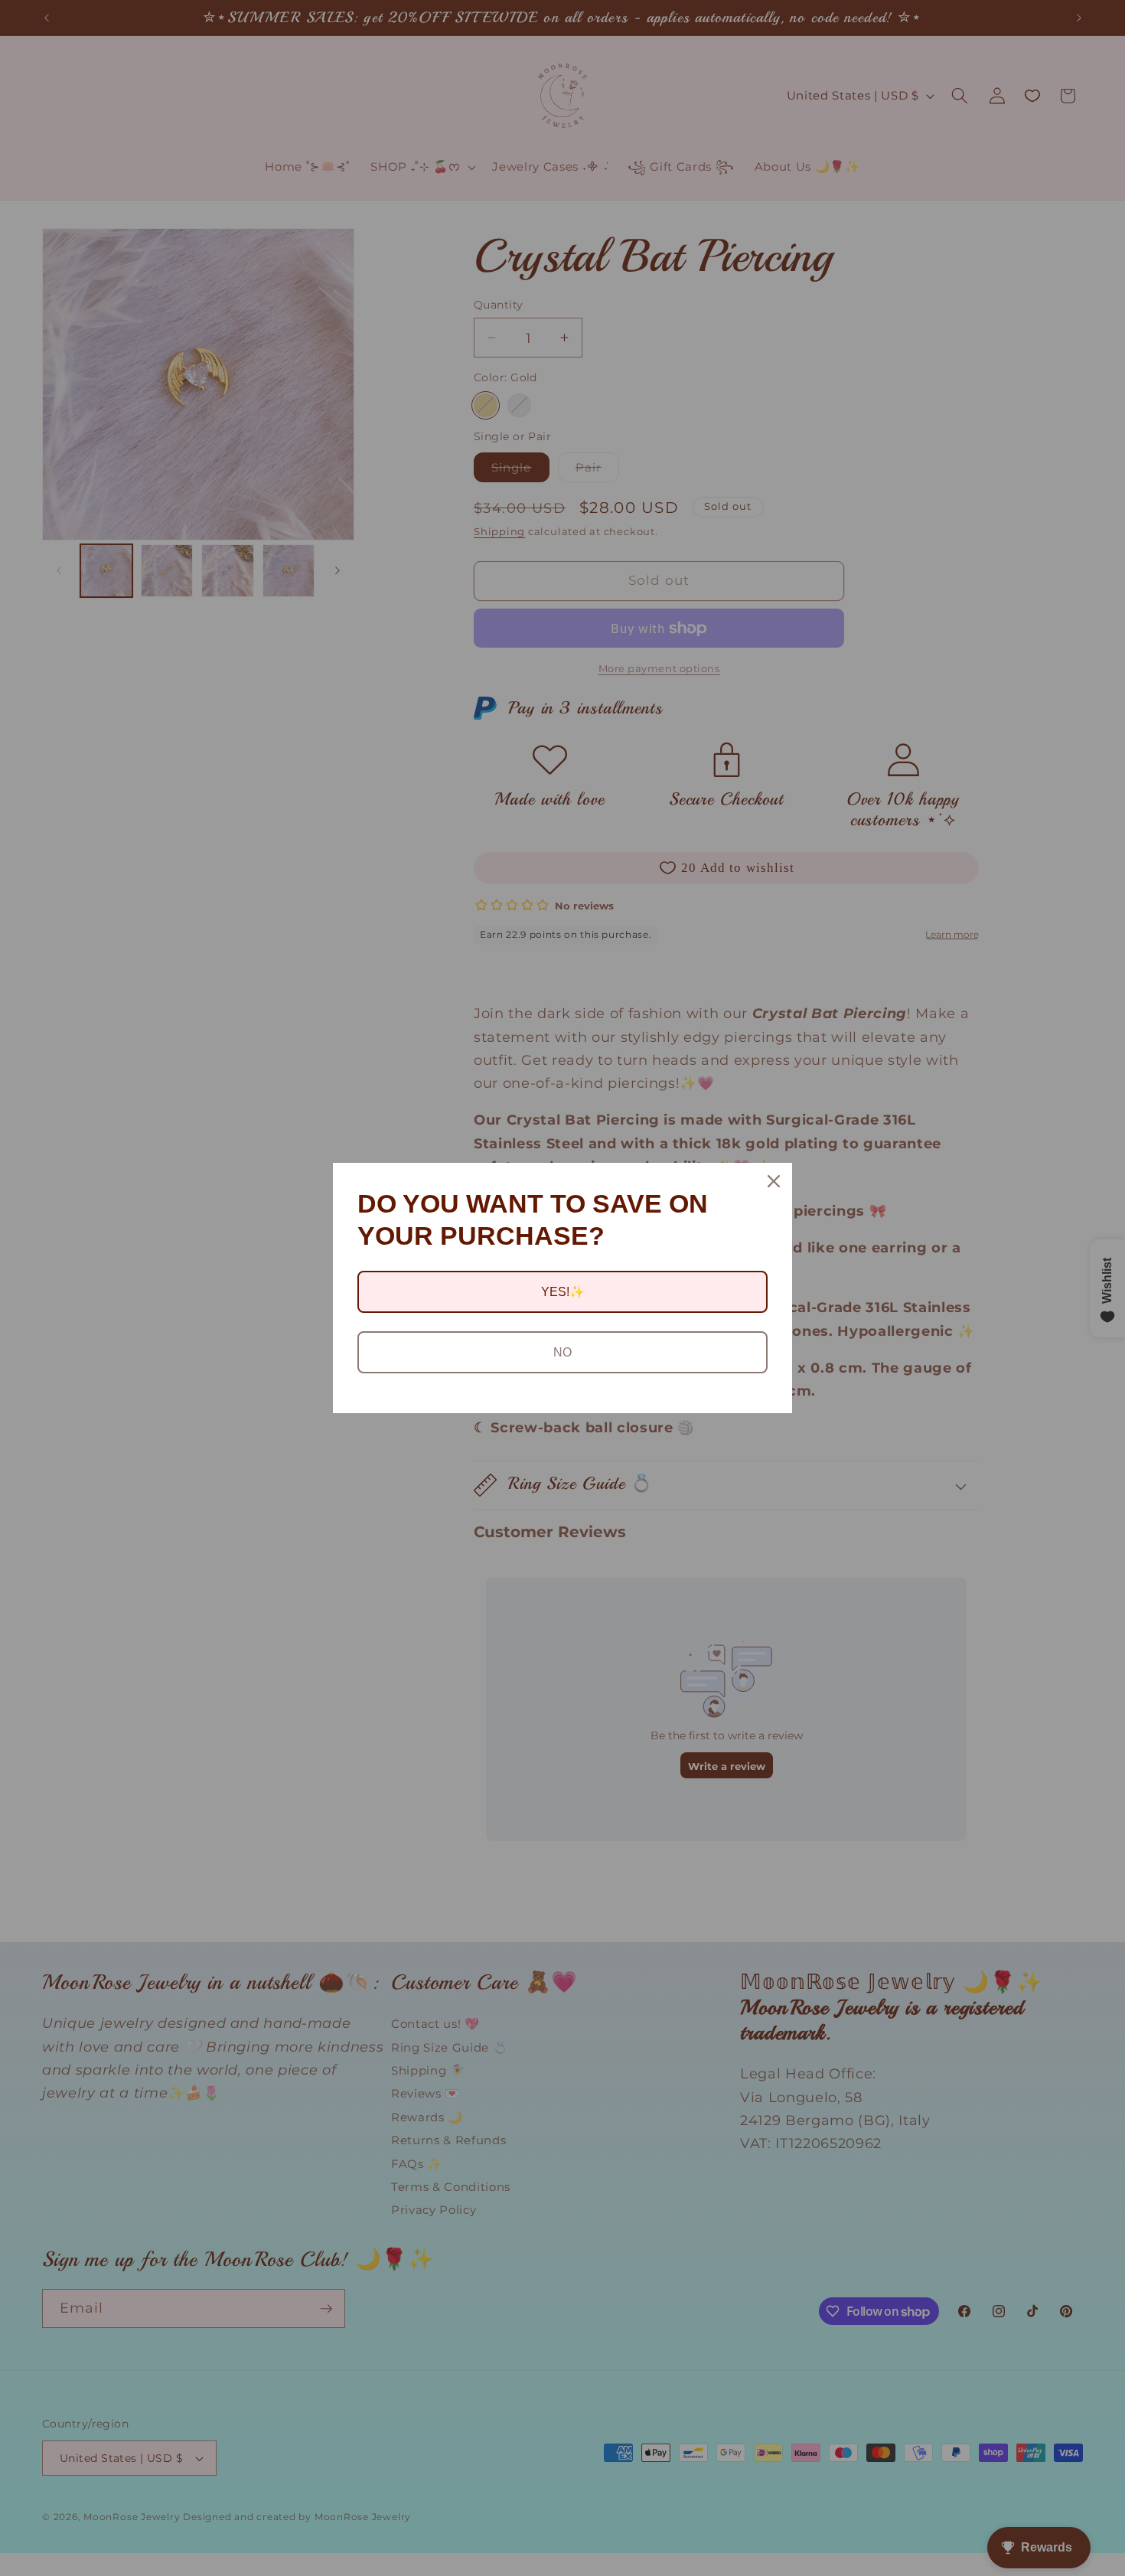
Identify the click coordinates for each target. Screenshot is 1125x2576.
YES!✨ (563, 1292)
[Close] (774, 1181)
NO (562, 1352)
